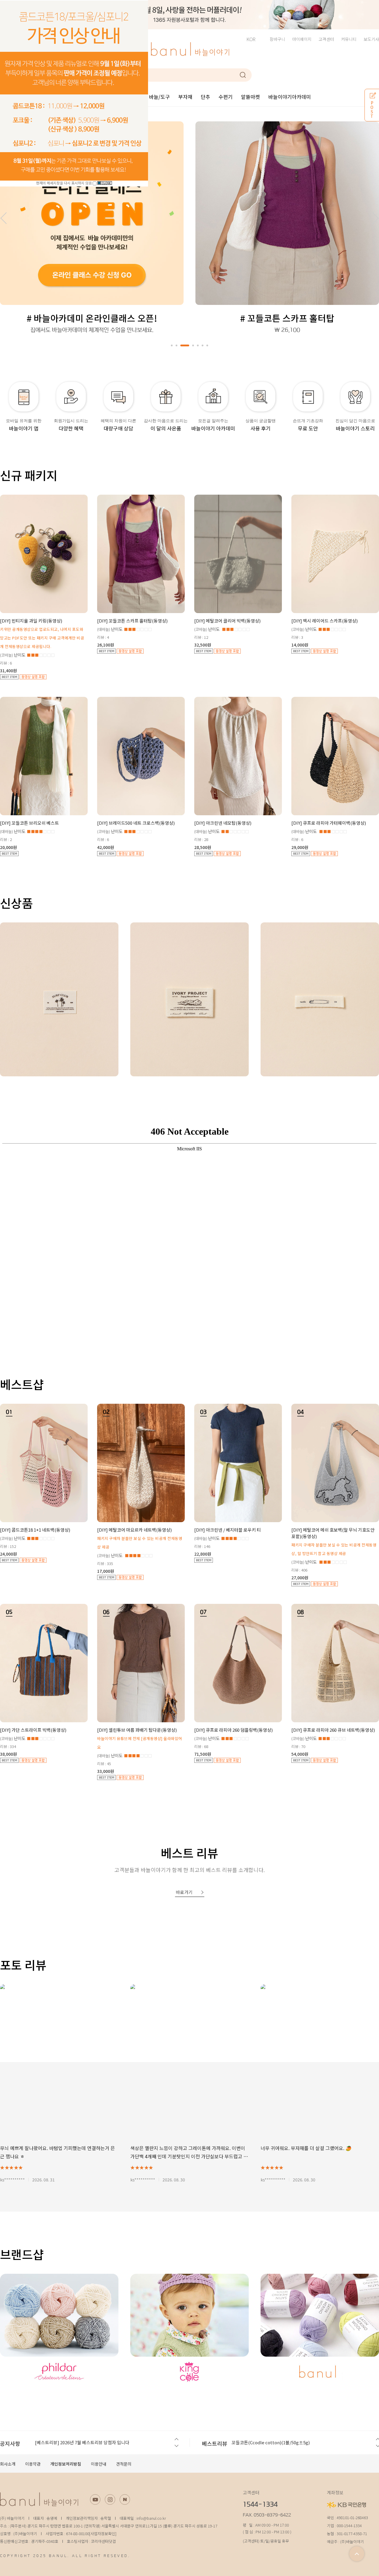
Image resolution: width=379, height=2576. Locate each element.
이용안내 (99, 2464)
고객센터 (326, 39)
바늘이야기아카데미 (290, 97)
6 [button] (203, 345)
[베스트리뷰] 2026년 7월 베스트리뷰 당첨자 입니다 (82, 2442)
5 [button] (198, 345)
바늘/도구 (159, 97)
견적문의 (124, 2464)
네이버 (125, 2499)
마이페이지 (302, 39)
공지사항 (10, 2443)
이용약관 (33, 2464)
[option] (189, 15)
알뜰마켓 (250, 97)
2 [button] (176, 345)
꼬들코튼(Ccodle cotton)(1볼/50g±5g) (271, 2442)
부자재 (185, 97)
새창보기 (66, 1028)
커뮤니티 (349, 39)
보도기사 (371, 39)
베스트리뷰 (215, 2443)
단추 (205, 97)
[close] (105, 183)
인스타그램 (110, 2499)
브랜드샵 (22, 2254)
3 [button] (181, 345)
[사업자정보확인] (103, 2534)
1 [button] (172, 345)
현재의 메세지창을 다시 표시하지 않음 (64, 183)
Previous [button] (176, 2439)
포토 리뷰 (23, 1965)
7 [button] (207, 345)
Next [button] (176, 2446)
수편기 (226, 97)
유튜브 (95, 2499)
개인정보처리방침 (66, 2464)
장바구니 (277, 39)
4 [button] (189, 345)
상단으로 (357, 2554)
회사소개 (8, 2464)
